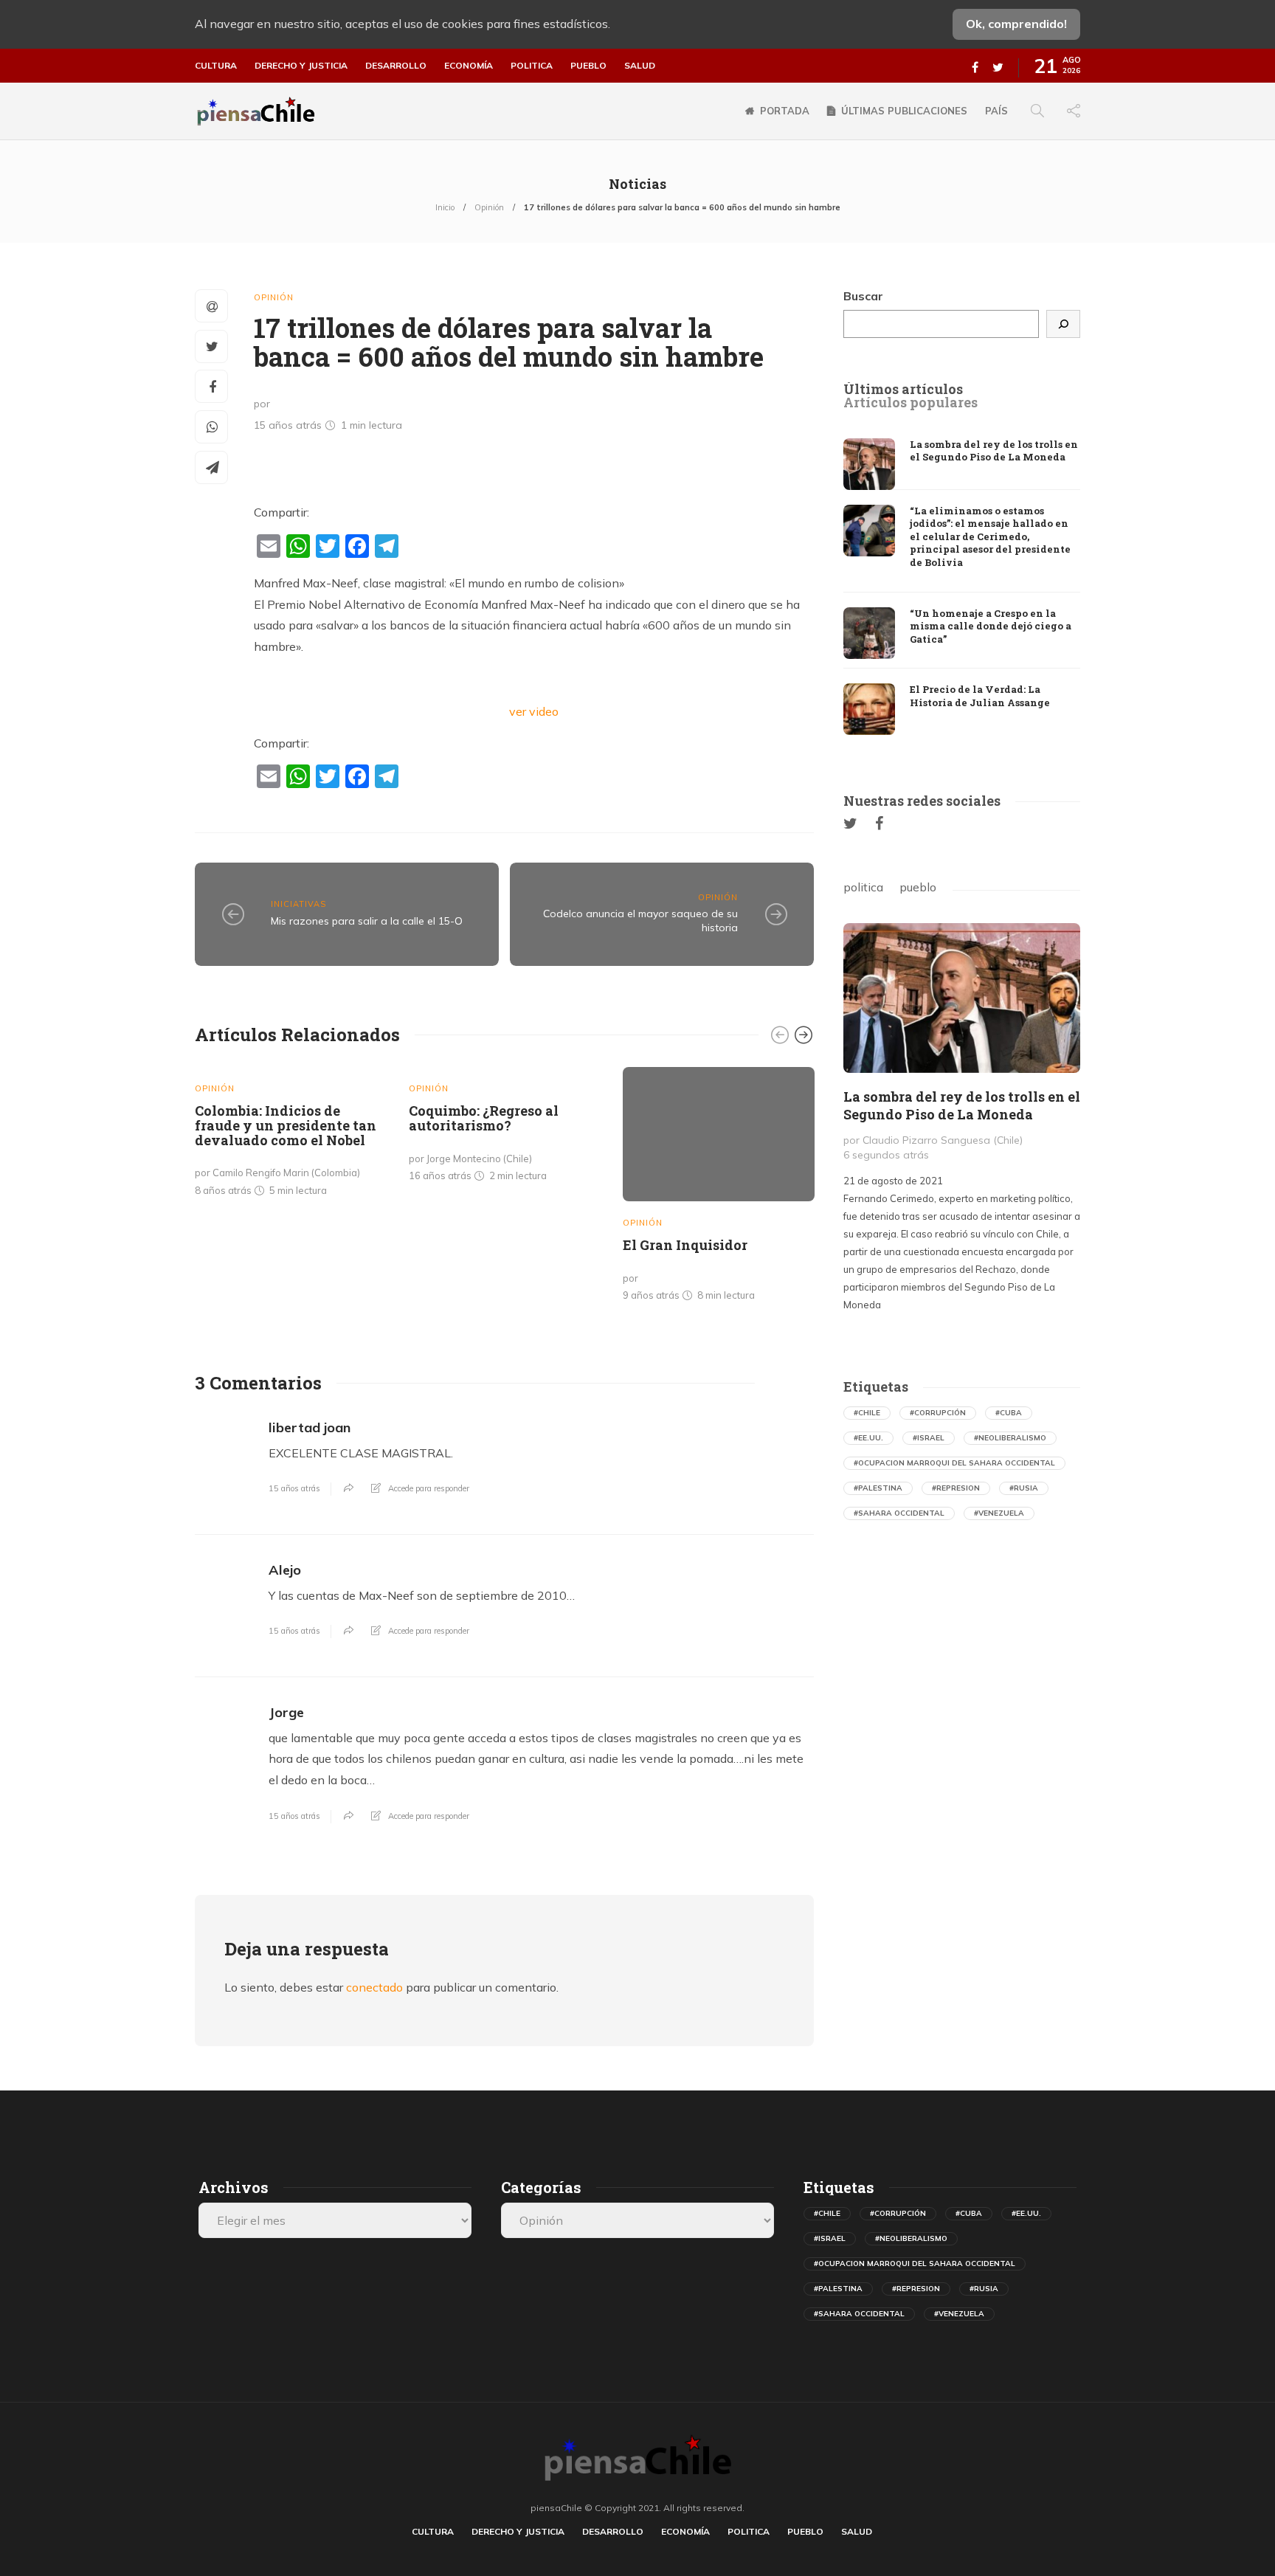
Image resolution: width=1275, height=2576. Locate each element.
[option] (291, 1135)
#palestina (878, 1488)
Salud (640, 66)
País (996, 111)
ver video (534, 711)
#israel (929, 1438)
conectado (374, 1987)
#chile (867, 1413)
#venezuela (999, 1513)
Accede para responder (429, 1488)
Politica (532, 66)
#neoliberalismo (1010, 1438)
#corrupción (938, 1413)
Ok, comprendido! (1016, 24)
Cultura (216, 66)
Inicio (445, 207)
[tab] (903, 390)
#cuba (1009, 1413)
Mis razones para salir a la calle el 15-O (367, 921)
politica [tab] (863, 887)
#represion (956, 1488)
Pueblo (588, 66)
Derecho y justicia (301, 66)
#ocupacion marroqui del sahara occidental (954, 1463)
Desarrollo (396, 66)
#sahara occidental (899, 1513)
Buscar (863, 296)
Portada (785, 111)
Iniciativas (298, 904)
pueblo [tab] (918, 887)
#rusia (1024, 1488)
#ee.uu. (868, 1438)
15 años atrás (294, 1488)
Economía (469, 66)
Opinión (489, 207)
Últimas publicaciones (904, 111)
